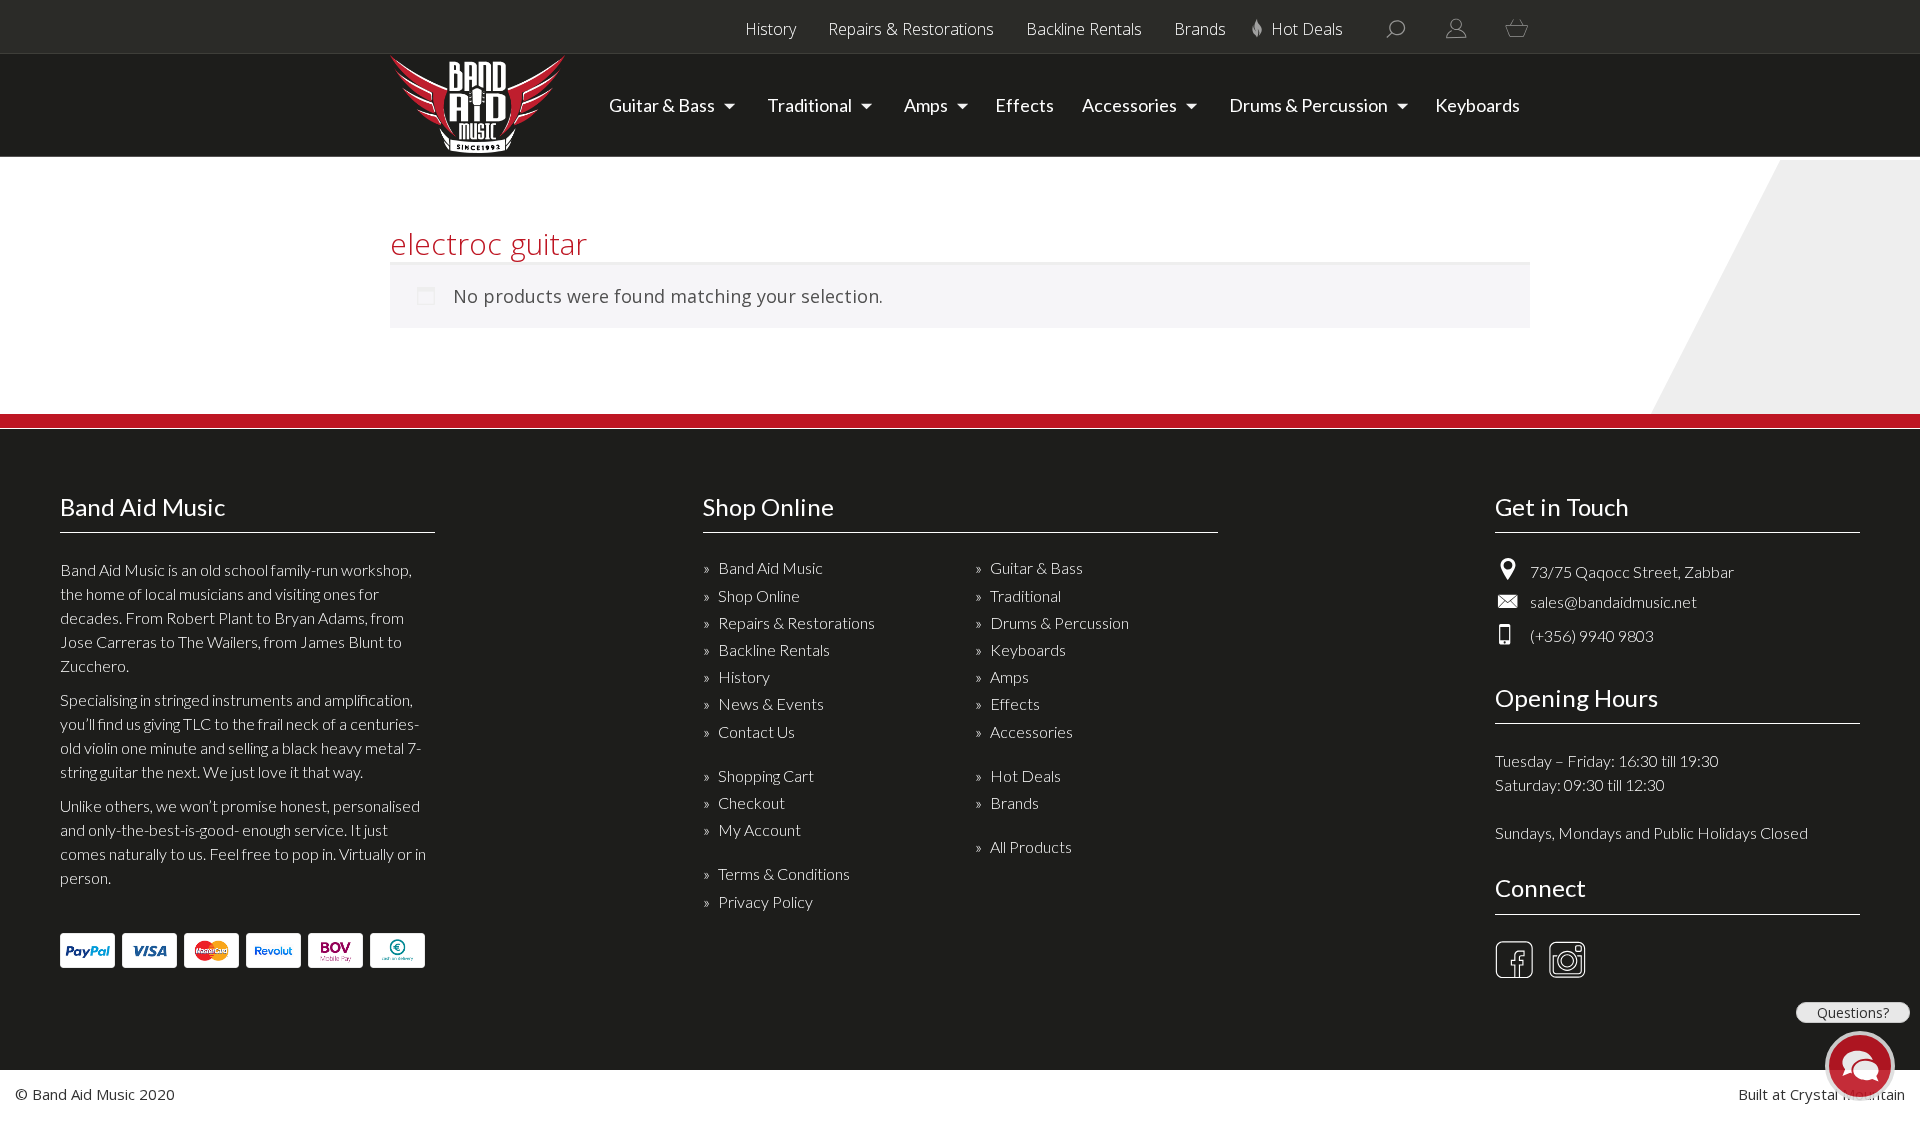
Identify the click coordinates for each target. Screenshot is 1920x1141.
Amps (926, 105)
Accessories (1129, 105)
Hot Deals (1307, 29)
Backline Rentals (1084, 29)
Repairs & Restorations (911, 29)
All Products (1031, 846)
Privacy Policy (765, 901)
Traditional (809, 105)
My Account (759, 829)
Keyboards (1477, 105)
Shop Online (759, 595)
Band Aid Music (770, 567)
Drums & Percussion (1308, 105)
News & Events (771, 703)
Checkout (751, 802)
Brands (1200, 29)
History (770, 29)
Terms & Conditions (784, 873)
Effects (1024, 105)
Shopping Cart (766, 775)
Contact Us (756, 731)
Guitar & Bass (662, 105)
